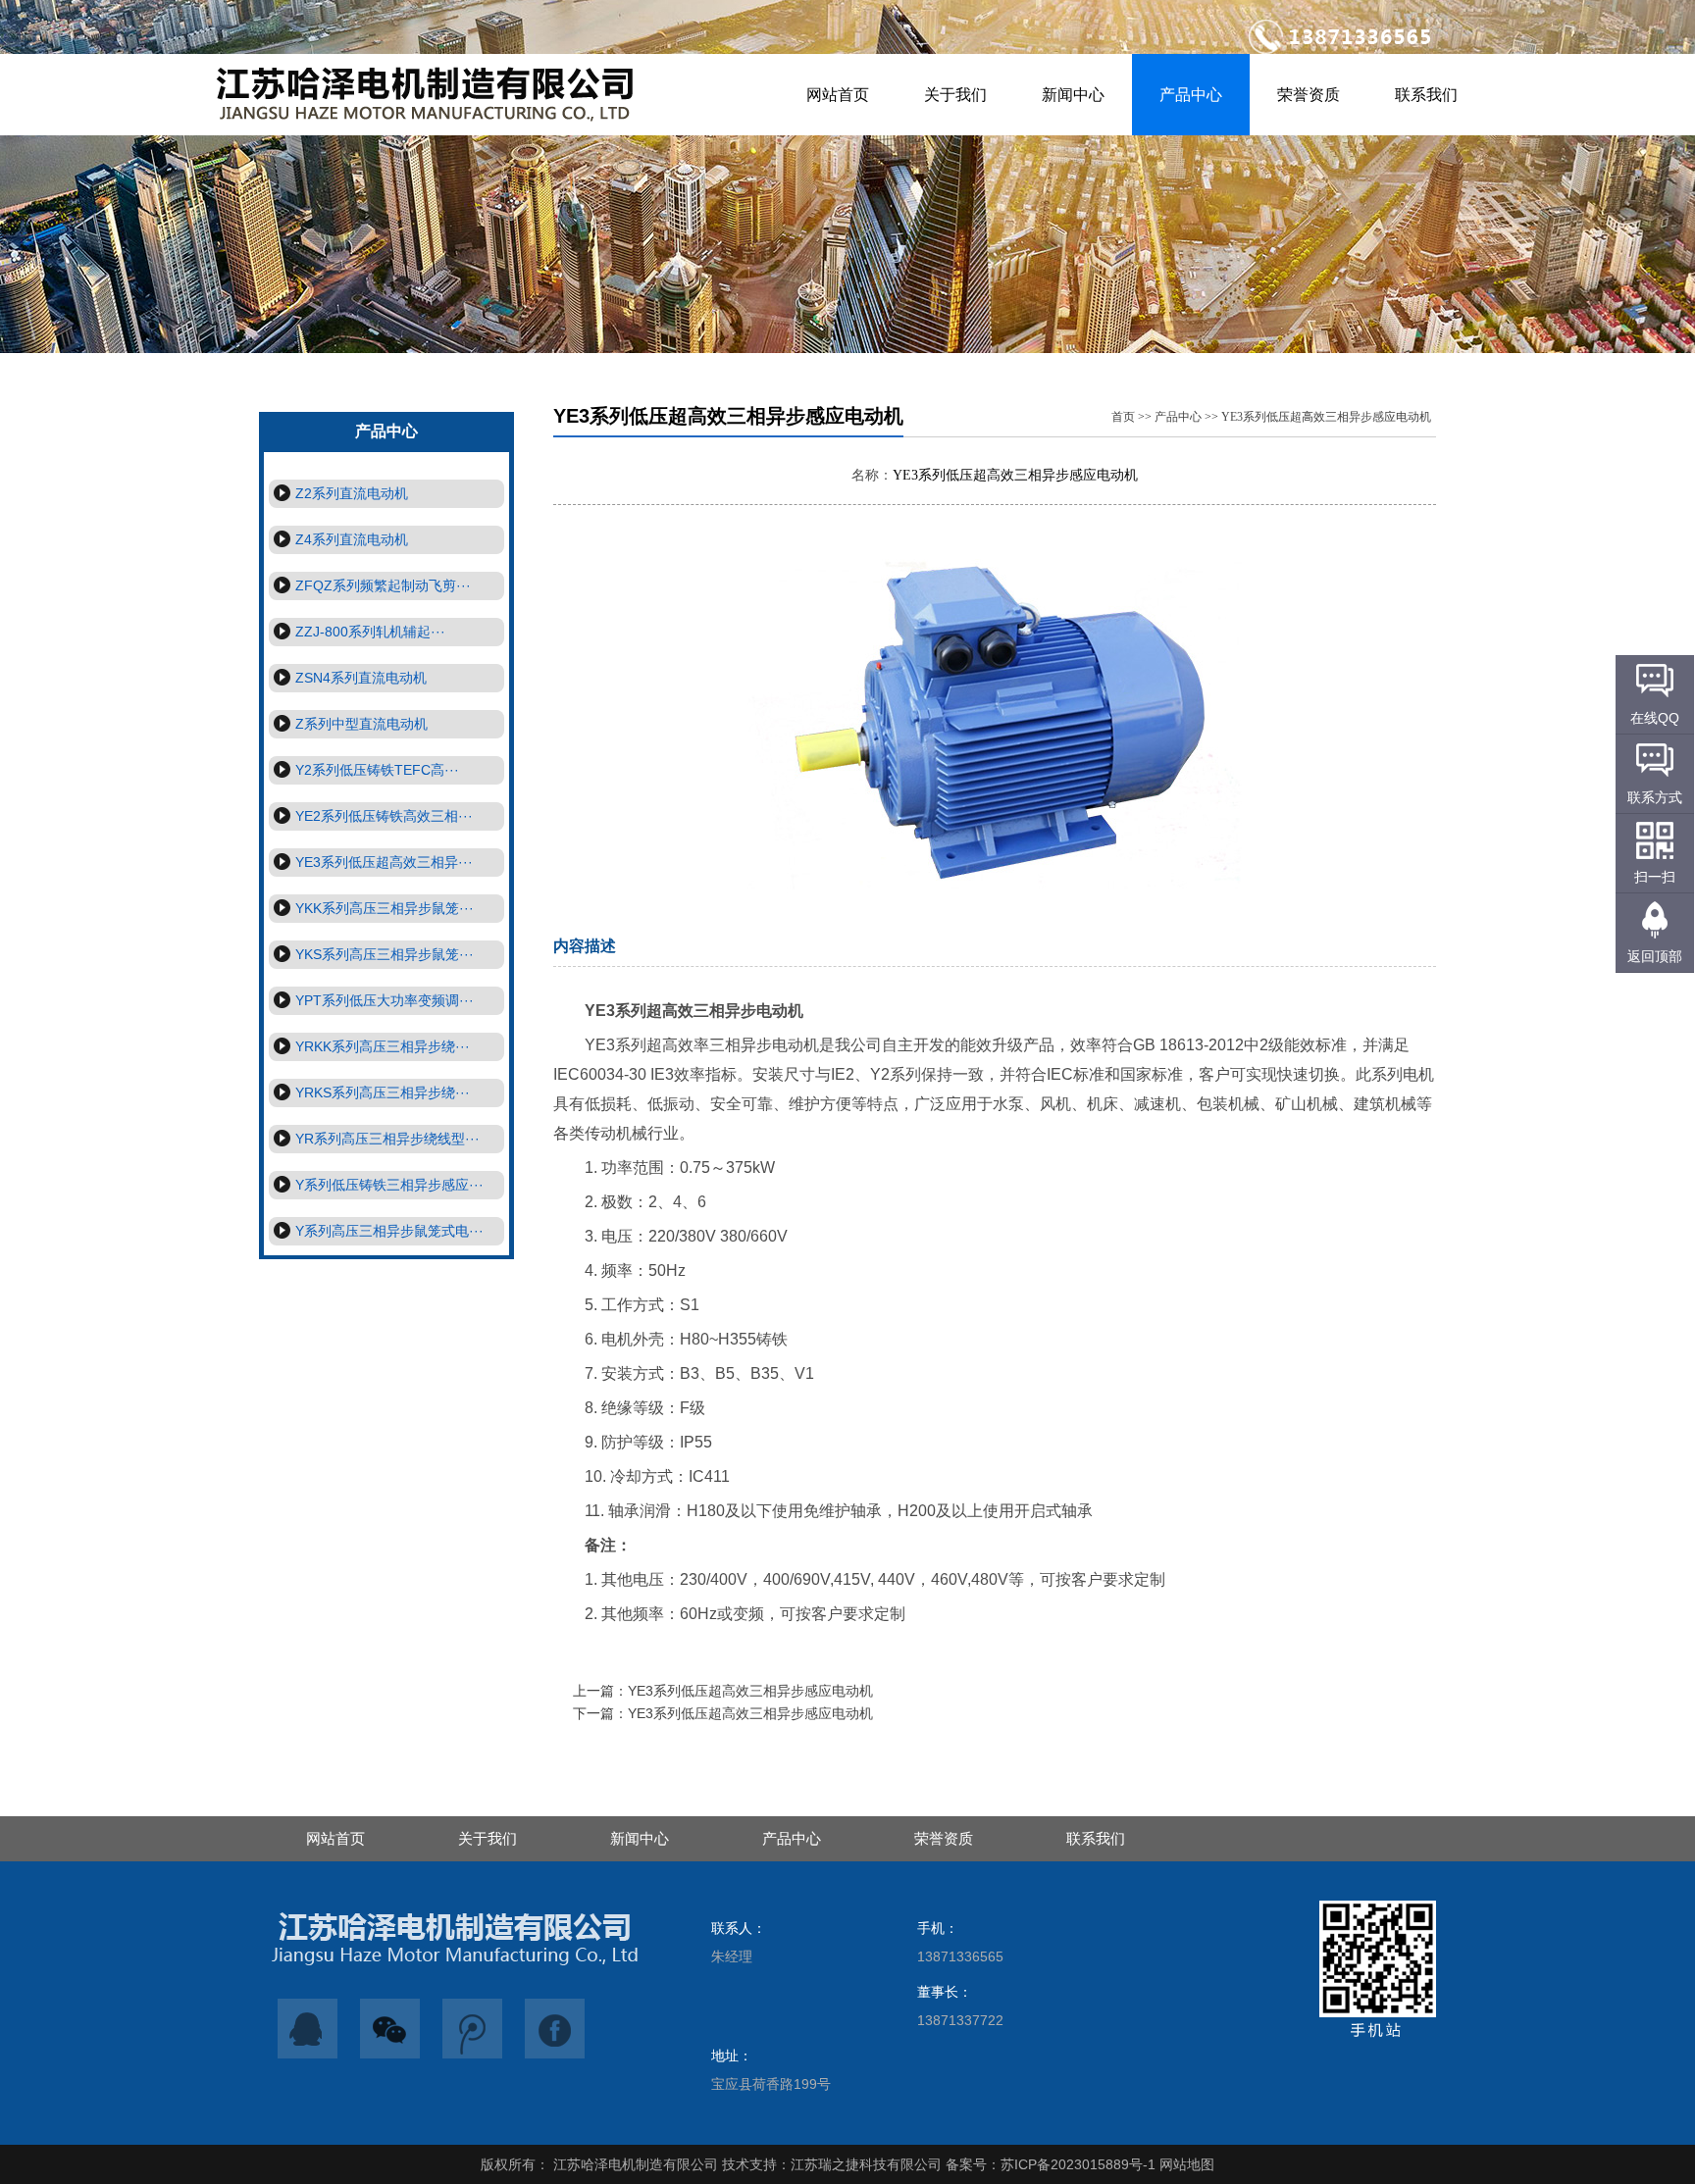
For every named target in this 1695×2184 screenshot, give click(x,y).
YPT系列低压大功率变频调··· (385, 1000)
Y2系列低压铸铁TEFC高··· (377, 770)
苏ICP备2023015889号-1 (1078, 2164)
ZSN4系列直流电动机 (361, 678)
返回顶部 (1655, 956)
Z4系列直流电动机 (352, 539)
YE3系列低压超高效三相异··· (384, 862)
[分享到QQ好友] (308, 2029)
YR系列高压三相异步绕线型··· (387, 1139)
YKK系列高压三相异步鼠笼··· (385, 908)
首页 (1123, 417)
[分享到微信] (390, 2029)
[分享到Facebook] (555, 2029)
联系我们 (1426, 95)
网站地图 (1187, 2164)
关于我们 (955, 95)
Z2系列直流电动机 (352, 493)
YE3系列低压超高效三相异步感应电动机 (1326, 417)
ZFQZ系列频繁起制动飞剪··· (383, 585)
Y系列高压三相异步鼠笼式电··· (389, 1231)
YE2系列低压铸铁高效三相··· (384, 816)
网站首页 (838, 95)
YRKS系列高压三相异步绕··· (383, 1092)
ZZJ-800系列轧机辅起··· (370, 632)
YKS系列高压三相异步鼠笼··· (385, 954)
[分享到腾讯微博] (473, 2029)
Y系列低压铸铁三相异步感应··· (389, 1185)
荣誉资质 (1309, 95)
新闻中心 (1073, 95)
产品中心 (1191, 95)
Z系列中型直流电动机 (361, 724)
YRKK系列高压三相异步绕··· (383, 1046)
